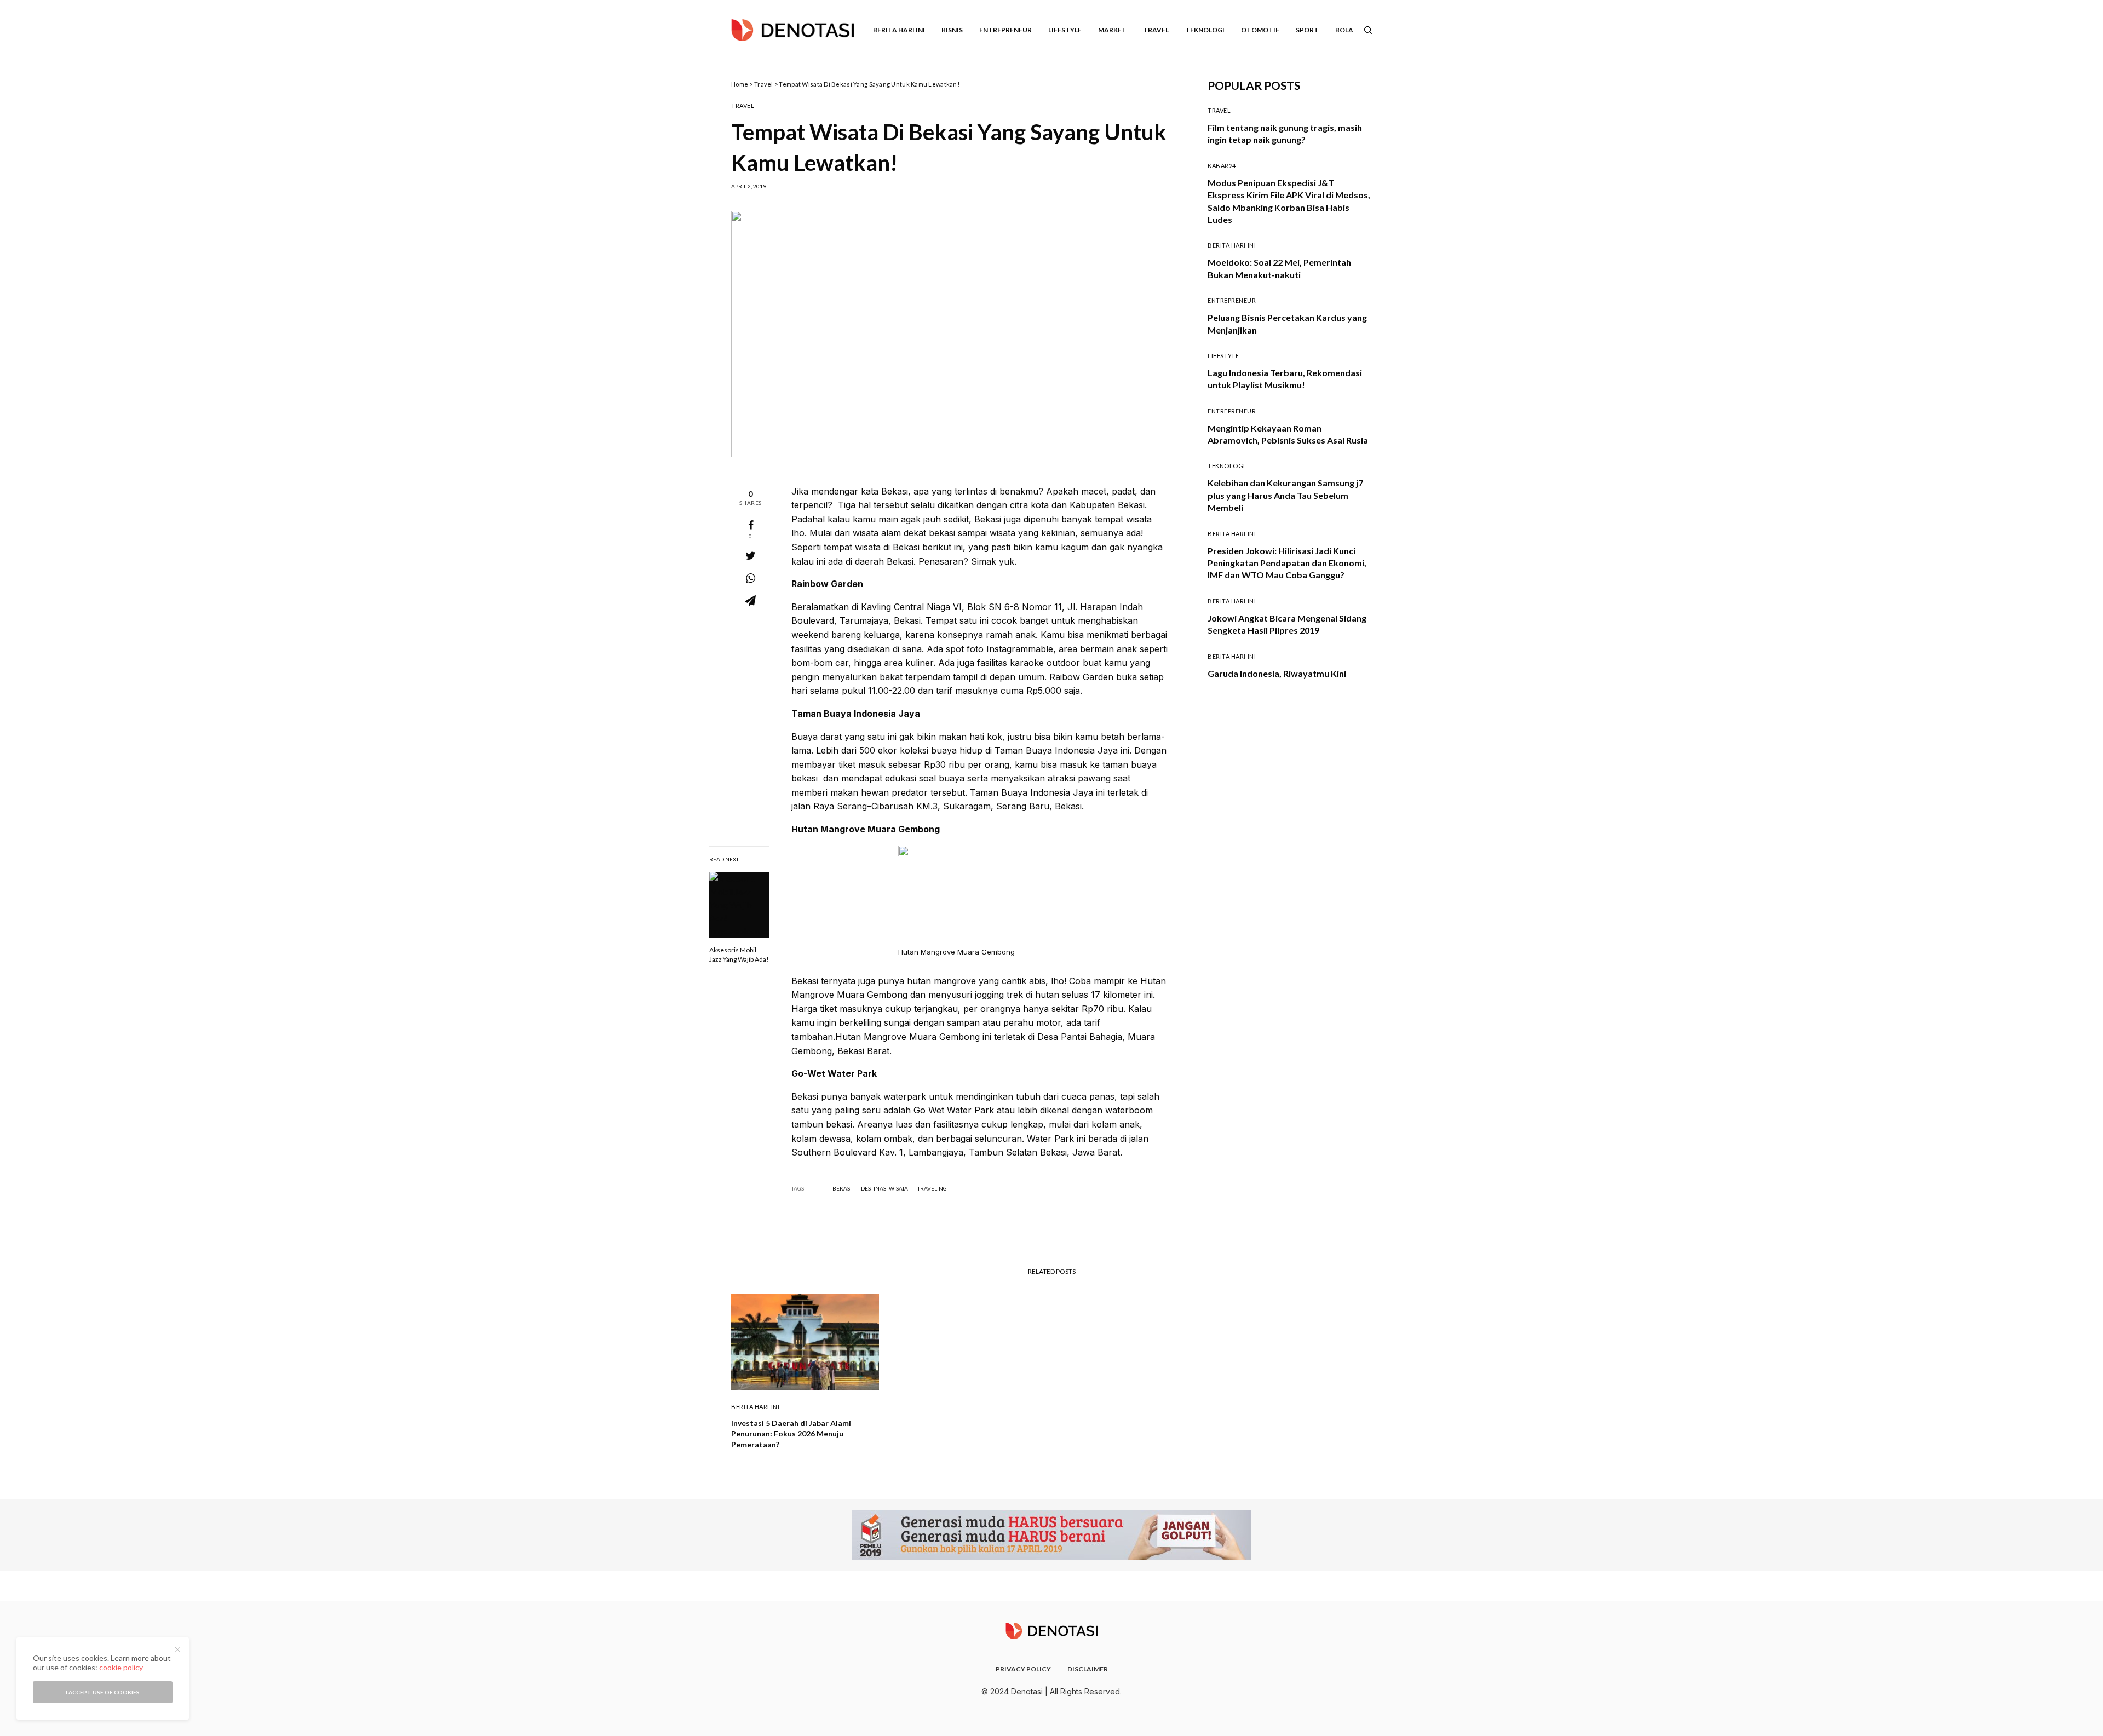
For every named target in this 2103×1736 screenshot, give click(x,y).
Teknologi (1226, 466)
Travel (764, 84)
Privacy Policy (1023, 1669)
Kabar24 (1222, 166)
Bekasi (842, 1188)
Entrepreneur (1232, 300)
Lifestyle (1223, 356)
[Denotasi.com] (792, 30)
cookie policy (121, 1667)
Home (740, 84)
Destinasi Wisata (884, 1188)
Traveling (932, 1188)
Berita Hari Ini (1232, 245)
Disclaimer (1088, 1669)
